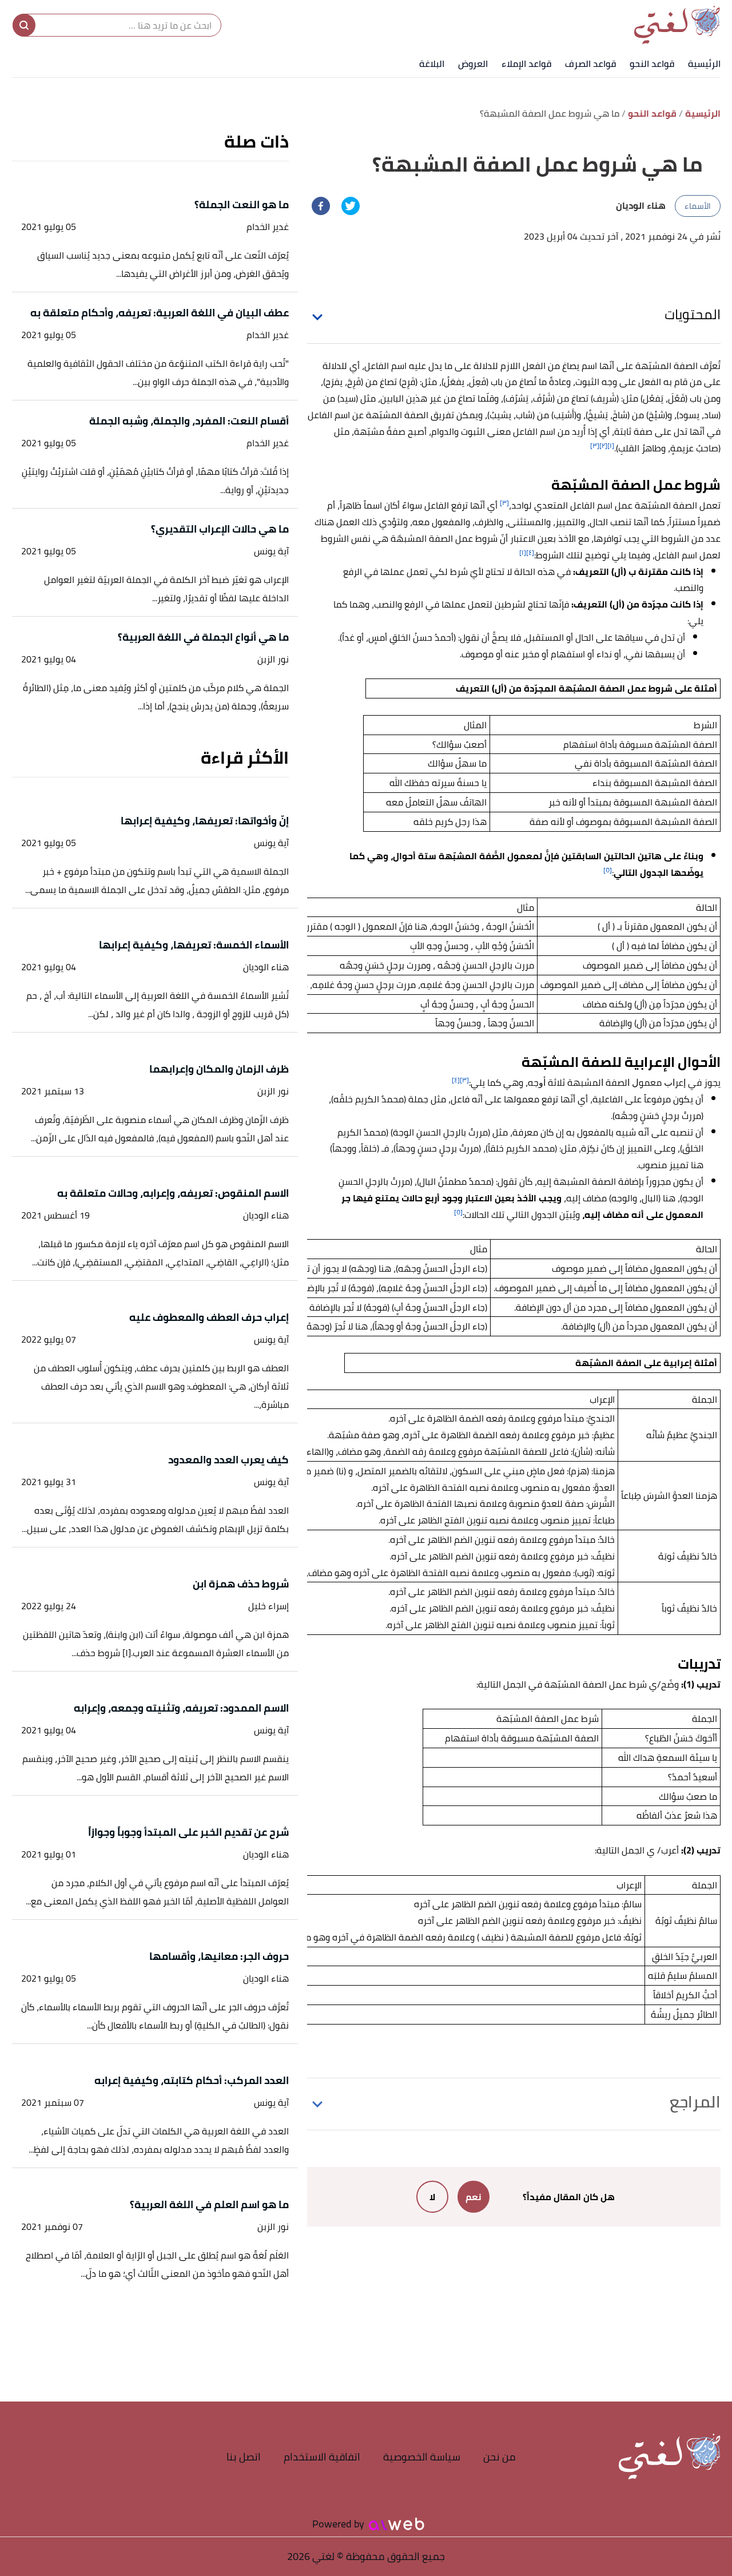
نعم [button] (474, 2197)
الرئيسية (704, 63)
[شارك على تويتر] (351, 206)
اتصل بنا (244, 2457)
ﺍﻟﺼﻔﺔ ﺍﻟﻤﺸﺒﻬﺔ (598, 1082)
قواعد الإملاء (526, 63)
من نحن (500, 2457)
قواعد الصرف (590, 63)
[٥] (608, 870)
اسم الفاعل (385, 366)
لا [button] (432, 2197)
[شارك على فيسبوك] (321, 206)
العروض (473, 63)
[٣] (595, 445)
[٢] (603, 445)
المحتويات (693, 314)
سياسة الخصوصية (422, 2457)
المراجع (695, 2102)
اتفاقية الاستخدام (322, 2457)
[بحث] (24, 25)
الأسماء (698, 206)
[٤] (530, 552)
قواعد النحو (652, 63)
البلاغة (432, 63)
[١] (611, 445)
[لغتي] (677, 25)
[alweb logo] (397, 2524)
